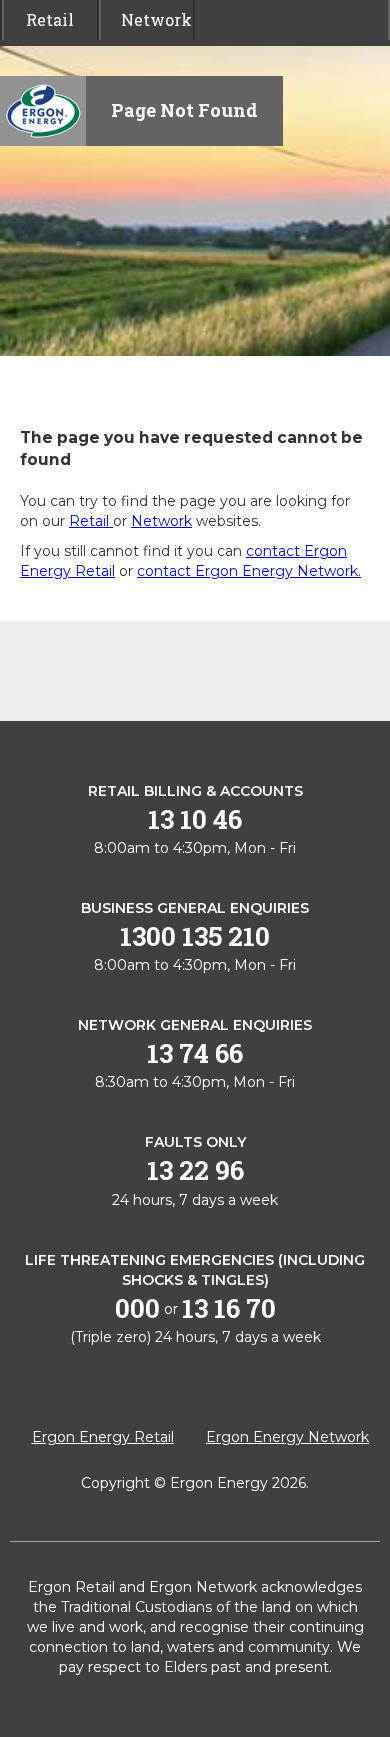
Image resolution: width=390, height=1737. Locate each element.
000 (137, 1308)
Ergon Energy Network (287, 1437)
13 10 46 (195, 819)
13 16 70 (229, 1308)
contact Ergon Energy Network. (249, 571)
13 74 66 (195, 1053)
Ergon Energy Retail (103, 1437)
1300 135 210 (195, 936)
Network (147, 19)
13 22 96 (195, 1170)
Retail (50, 19)
